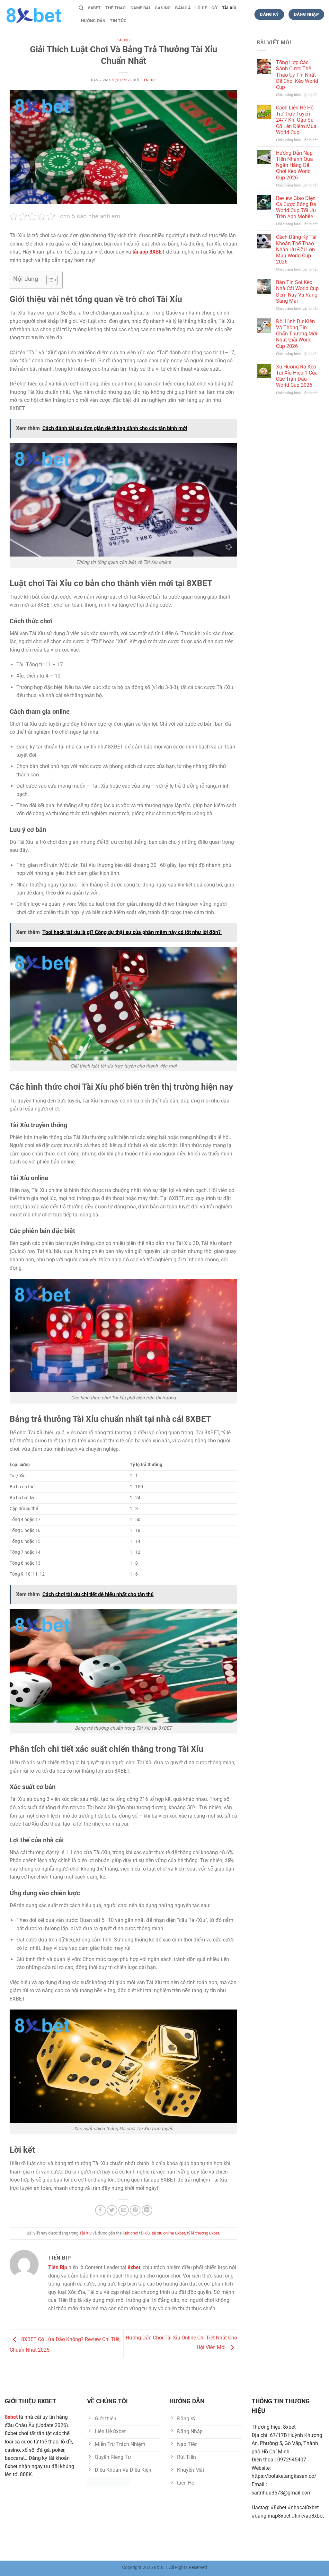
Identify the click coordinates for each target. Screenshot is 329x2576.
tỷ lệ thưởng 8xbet (203, 2233)
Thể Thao (116, 8)
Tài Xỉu (229, 8)
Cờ (214, 8)
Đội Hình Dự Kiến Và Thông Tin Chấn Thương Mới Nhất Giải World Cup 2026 (297, 334)
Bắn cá (183, 8)
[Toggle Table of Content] (49, 280)
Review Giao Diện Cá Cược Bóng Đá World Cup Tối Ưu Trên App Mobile (296, 207)
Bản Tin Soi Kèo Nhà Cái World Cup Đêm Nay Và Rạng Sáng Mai (297, 292)
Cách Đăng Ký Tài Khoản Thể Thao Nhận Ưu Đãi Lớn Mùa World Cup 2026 (296, 249)
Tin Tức (118, 21)
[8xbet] (37, 14)
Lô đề (201, 8)
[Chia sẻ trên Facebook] (100, 2210)
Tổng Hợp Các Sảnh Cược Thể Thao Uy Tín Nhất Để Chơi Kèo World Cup (297, 75)
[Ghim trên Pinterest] (135, 2210)
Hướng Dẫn (93, 21)
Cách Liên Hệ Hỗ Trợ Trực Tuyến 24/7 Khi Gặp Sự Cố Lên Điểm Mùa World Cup (296, 120)
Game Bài (140, 8)
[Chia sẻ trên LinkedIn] (147, 2210)
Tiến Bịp (148, 80)
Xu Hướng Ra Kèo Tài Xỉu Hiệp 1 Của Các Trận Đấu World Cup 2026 (297, 376)
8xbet (94, 8)
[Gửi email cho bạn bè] (124, 2210)
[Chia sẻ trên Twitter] (112, 2210)
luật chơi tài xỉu (136, 2233)
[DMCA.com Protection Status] (109, 2481)
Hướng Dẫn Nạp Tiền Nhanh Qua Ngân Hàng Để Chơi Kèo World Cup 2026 (294, 165)
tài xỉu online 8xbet (168, 2233)
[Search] (81, 8)
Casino (163, 8)
